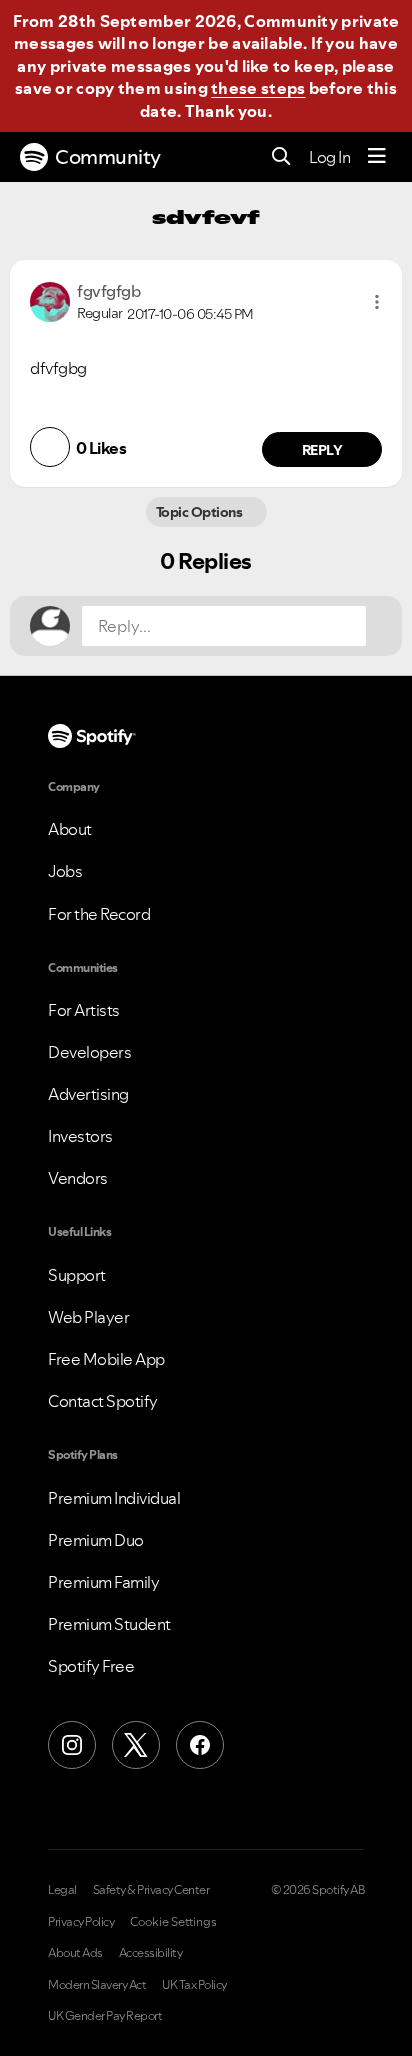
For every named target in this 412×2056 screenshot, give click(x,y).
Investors (80, 1136)
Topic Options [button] (200, 512)
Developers (89, 1052)
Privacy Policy (81, 1922)
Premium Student (109, 1624)
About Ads (75, 1953)
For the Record (99, 914)
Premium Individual (114, 1498)
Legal (62, 1890)
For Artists (84, 1010)
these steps (258, 88)
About (70, 829)
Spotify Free (91, 1666)
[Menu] (377, 157)
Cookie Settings (173, 1922)
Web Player (88, 1317)
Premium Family (103, 1582)
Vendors (78, 1178)
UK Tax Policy (194, 1985)
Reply (322, 450)
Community (108, 157)
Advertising (88, 1094)
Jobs (65, 871)
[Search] (281, 157)
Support (77, 1275)
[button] (377, 302)
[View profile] (50, 300)
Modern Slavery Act (97, 1985)
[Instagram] (72, 1745)
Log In (329, 157)
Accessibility (151, 1953)
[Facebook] (200, 1745)
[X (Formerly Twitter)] (136, 1745)
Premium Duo (96, 1540)
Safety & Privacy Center (151, 1890)
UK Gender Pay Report (105, 2016)
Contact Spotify (103, 1401)
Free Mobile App (106, 1359)
